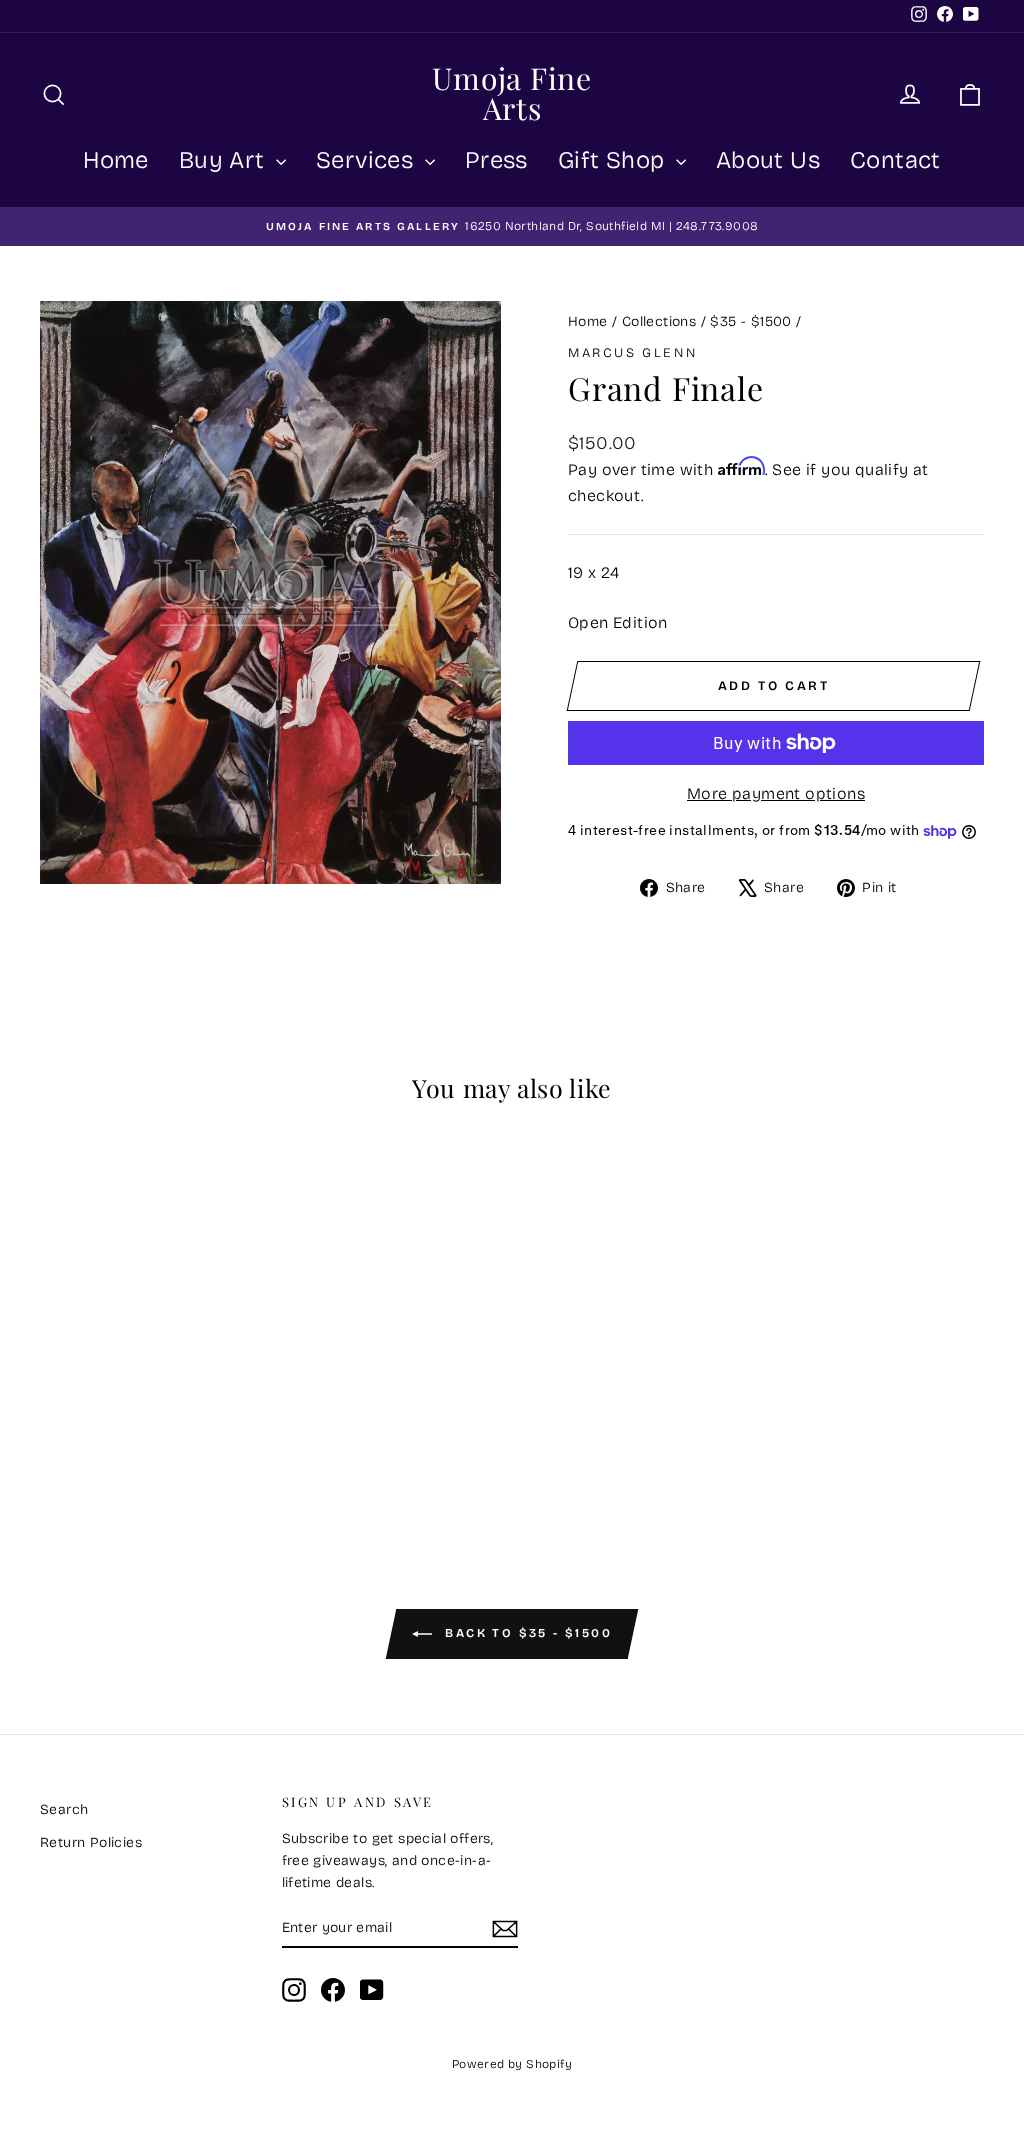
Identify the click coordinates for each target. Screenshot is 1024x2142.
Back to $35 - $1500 (526, 1633)
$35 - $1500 (750, 321)
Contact (895, 160)
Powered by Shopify (512, 2064)
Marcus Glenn (632, 353)
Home (116, 160)
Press (496, 160)
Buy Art (225, 160)
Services (368, 160)
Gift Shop (614, 160)
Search (64, 1809)
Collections (659, 321)
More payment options (776, 793)
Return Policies (91, 1842)
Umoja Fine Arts (512, 93)
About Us (768, 160)
